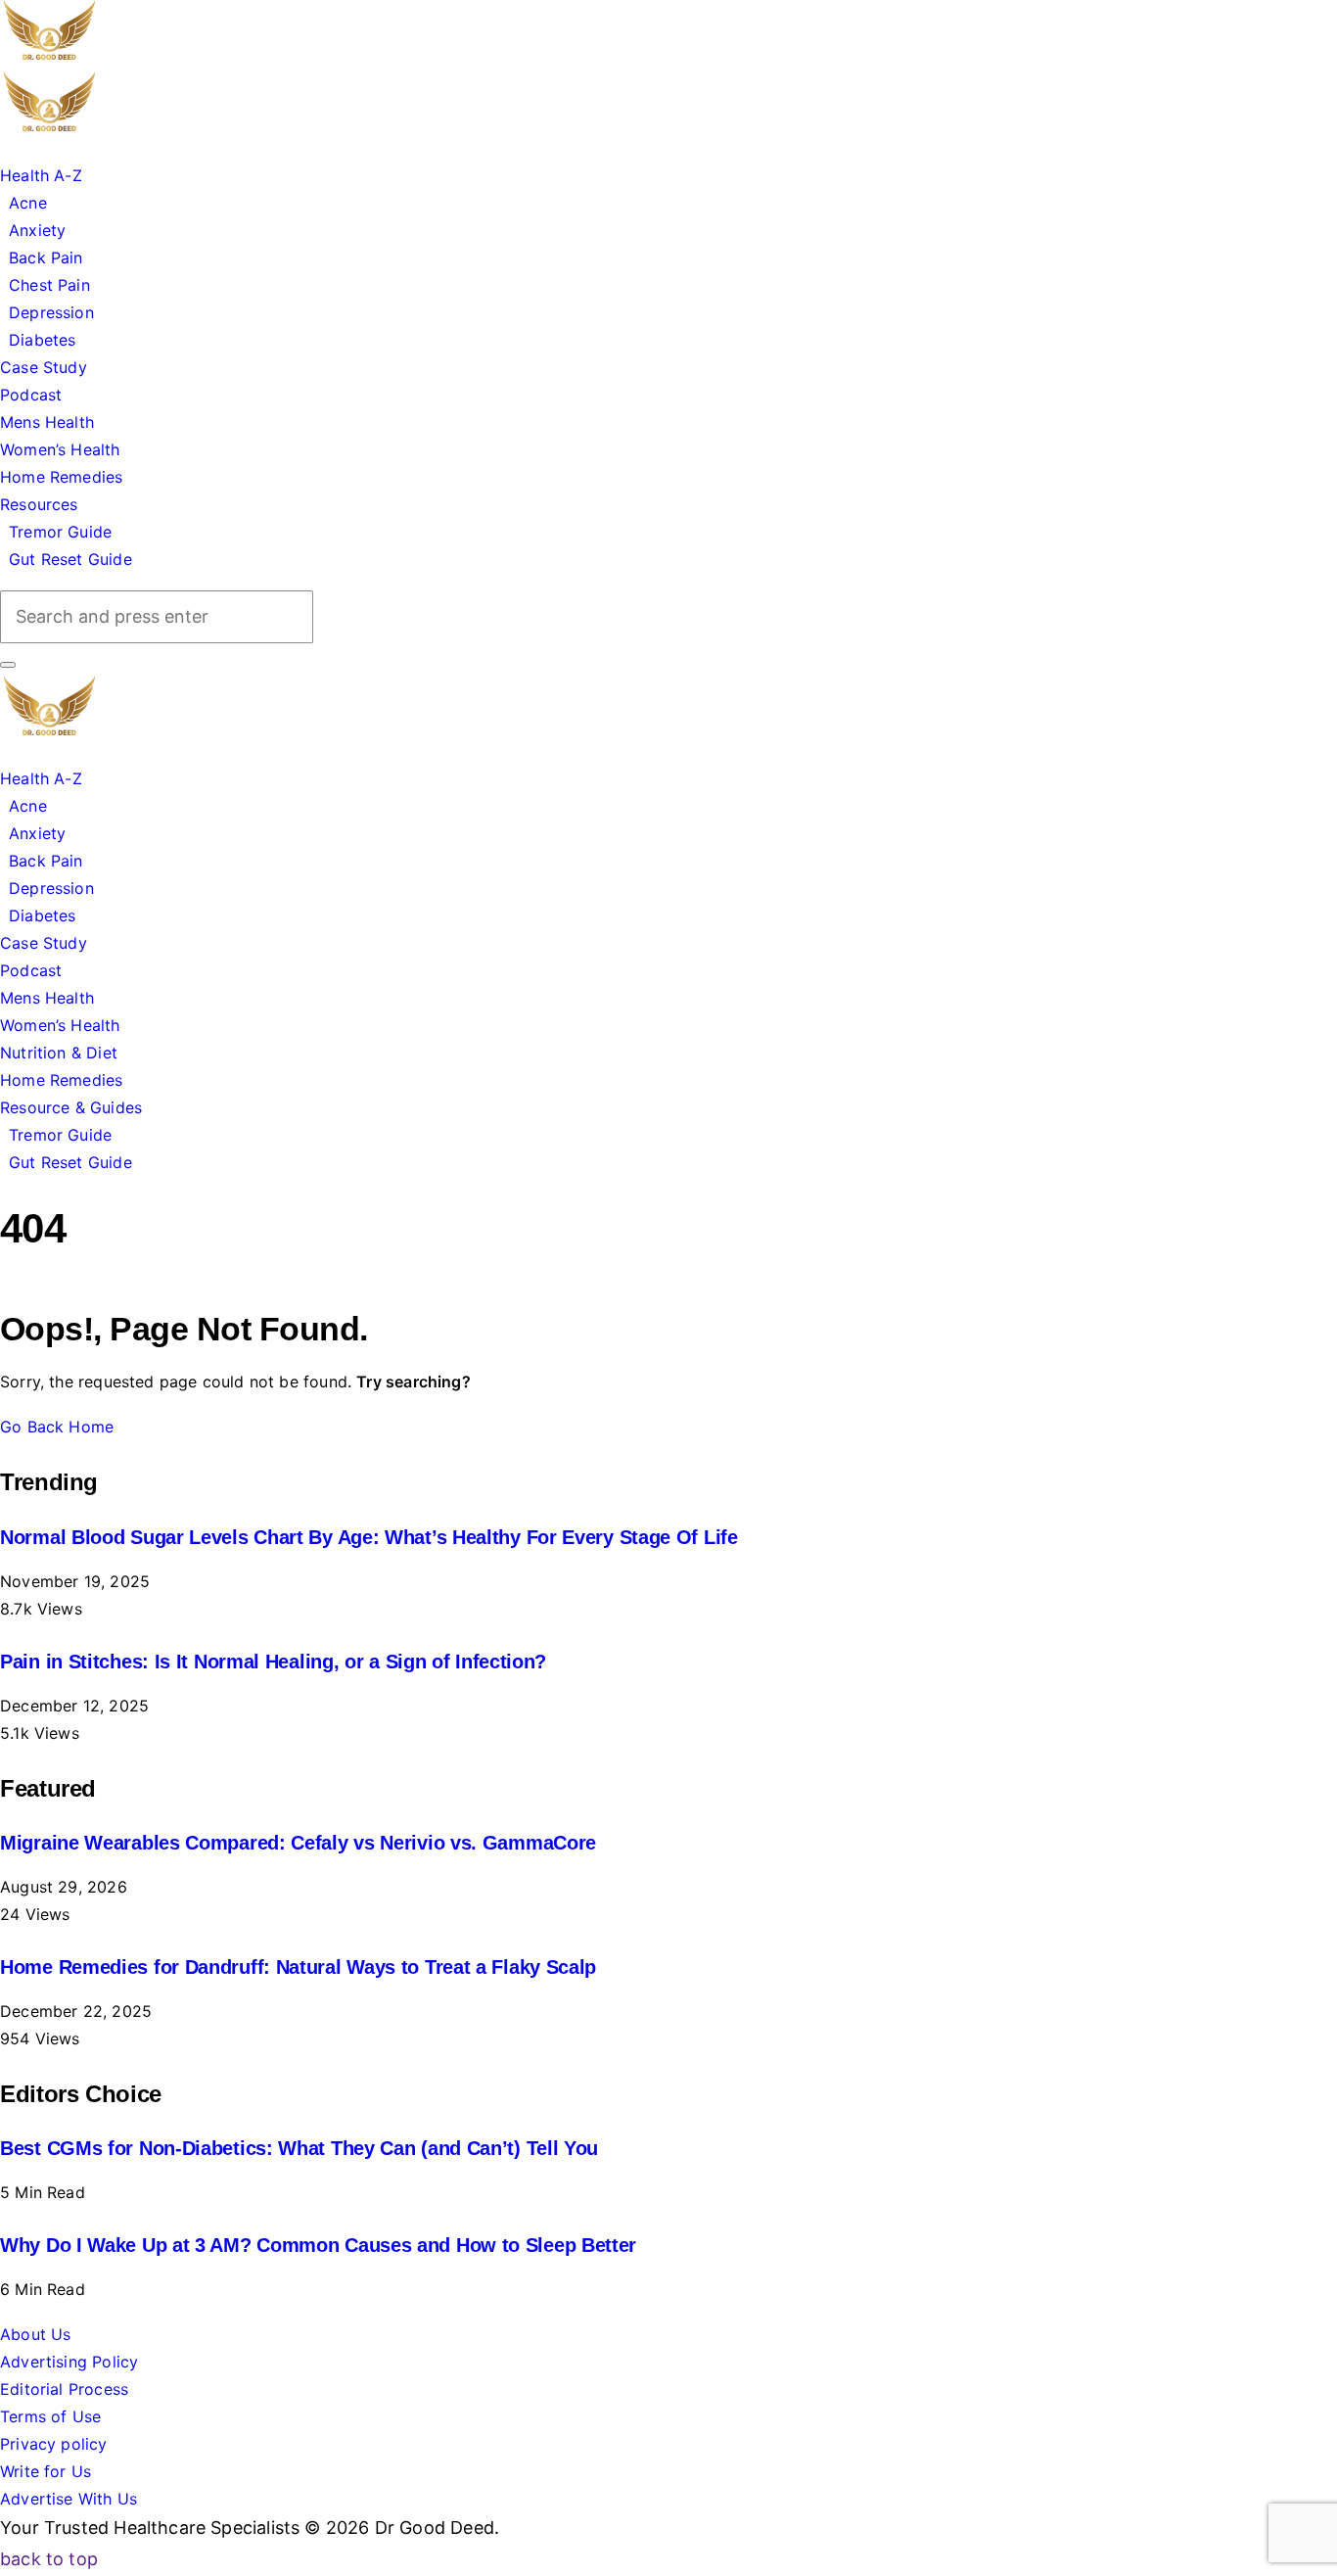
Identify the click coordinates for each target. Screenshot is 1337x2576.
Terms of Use (50, 2416)
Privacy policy (54, 2444)
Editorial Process (64, 2389)
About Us (35, 2334)
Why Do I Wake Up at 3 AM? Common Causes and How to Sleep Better (318, 2245)
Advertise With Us (69, 2499)
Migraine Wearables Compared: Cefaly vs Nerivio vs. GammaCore (298, 1843)
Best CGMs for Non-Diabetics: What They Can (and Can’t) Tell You (299, 2148)
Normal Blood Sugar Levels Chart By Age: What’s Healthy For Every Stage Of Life (369, 1537)
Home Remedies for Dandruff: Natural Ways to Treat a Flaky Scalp (298, 1967)
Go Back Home (57, 1427)
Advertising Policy (69, 2362)
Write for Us (46, 2471)
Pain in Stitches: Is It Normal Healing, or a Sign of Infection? (273, 1662)
